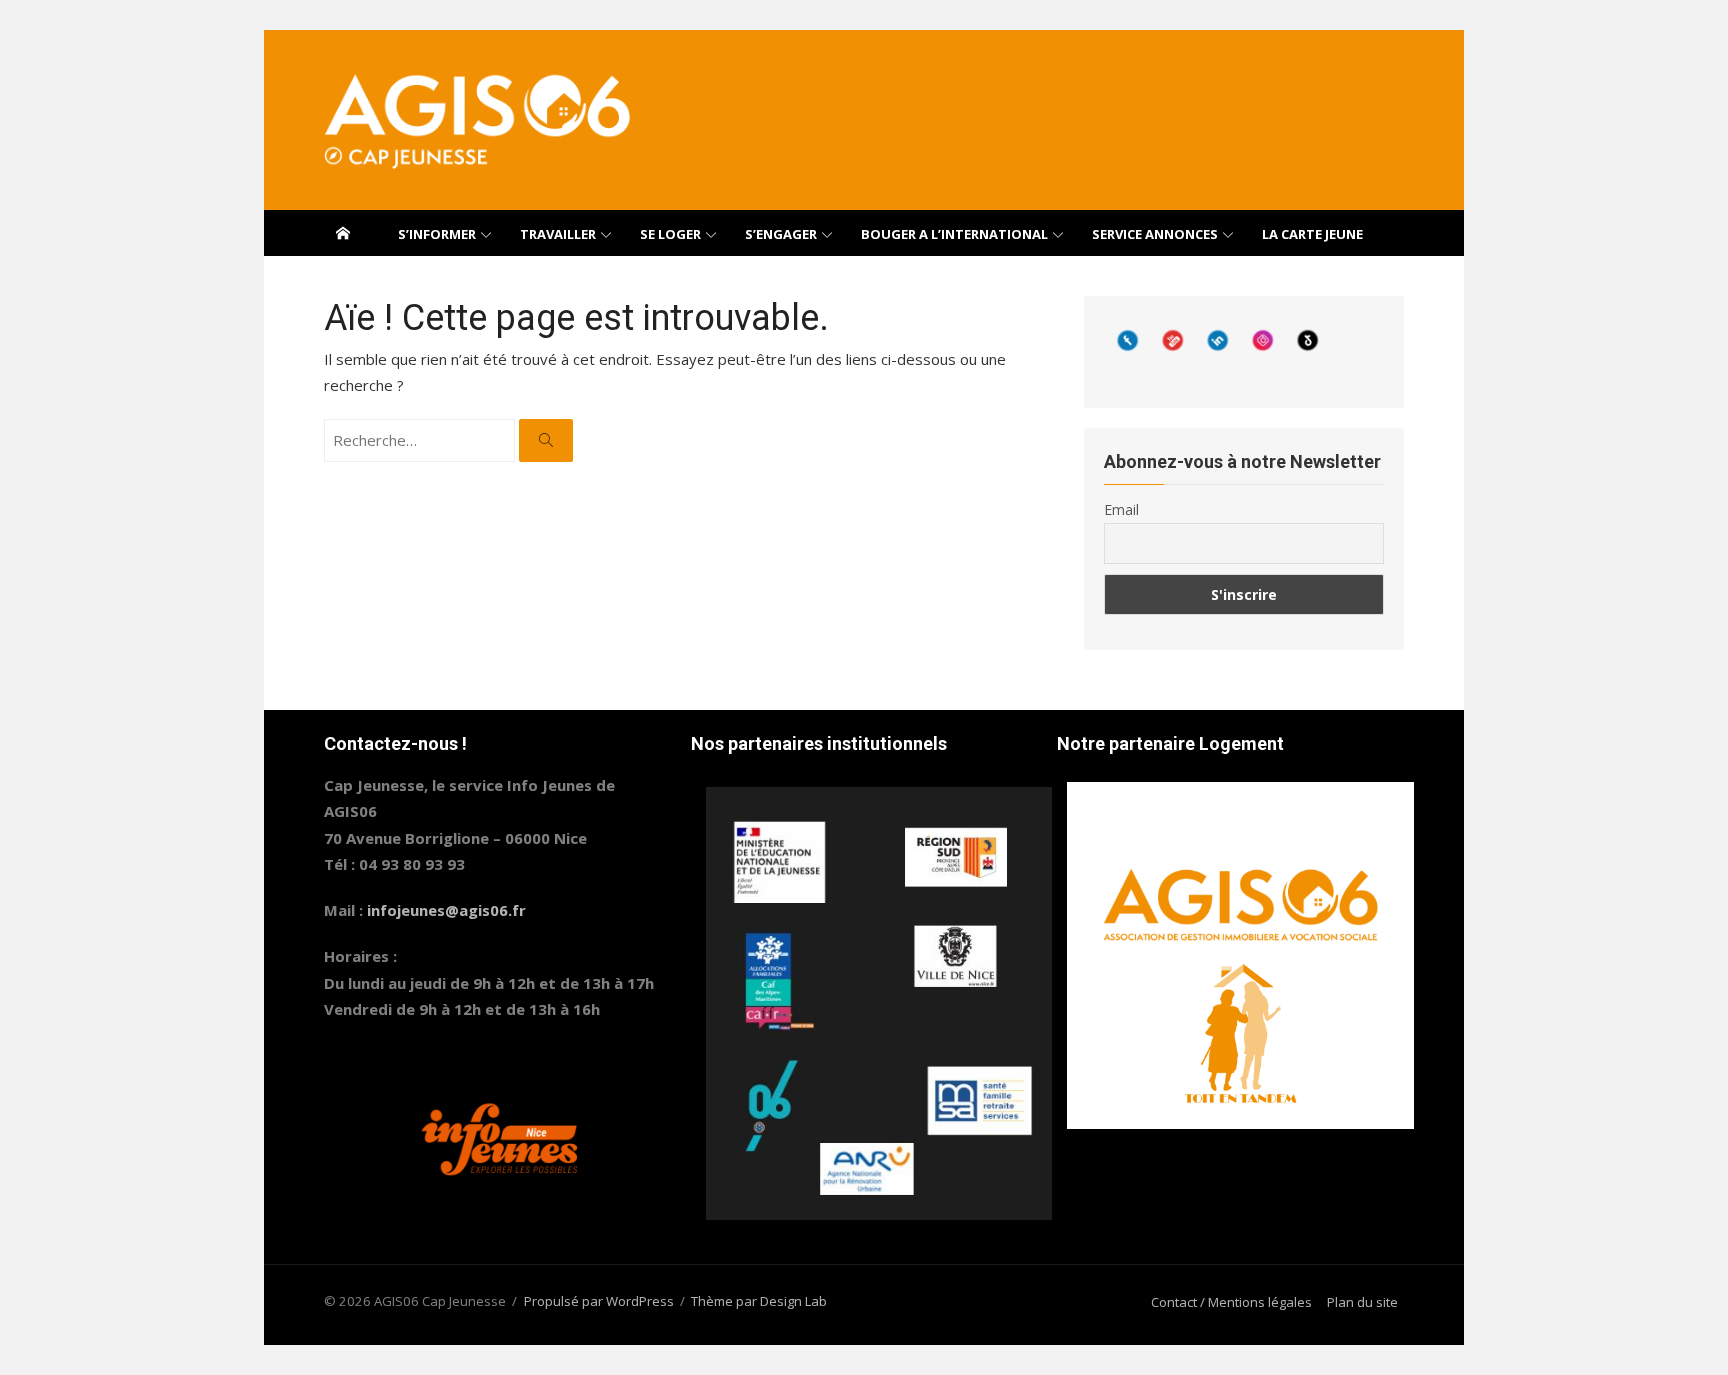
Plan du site (1362, 1302)
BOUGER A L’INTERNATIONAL (954, 234)
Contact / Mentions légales (1231, 1302)
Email (1121, 509)
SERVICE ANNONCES (1155, 234)
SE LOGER (670, 234)
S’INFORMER (437, 234)
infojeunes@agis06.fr (446, 910)
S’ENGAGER (781, 234)
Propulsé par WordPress (599, 1301)
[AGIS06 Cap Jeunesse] (343, 233)
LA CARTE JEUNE (1312, 234)
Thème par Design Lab (759, 1301)
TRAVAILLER (558, 234)
